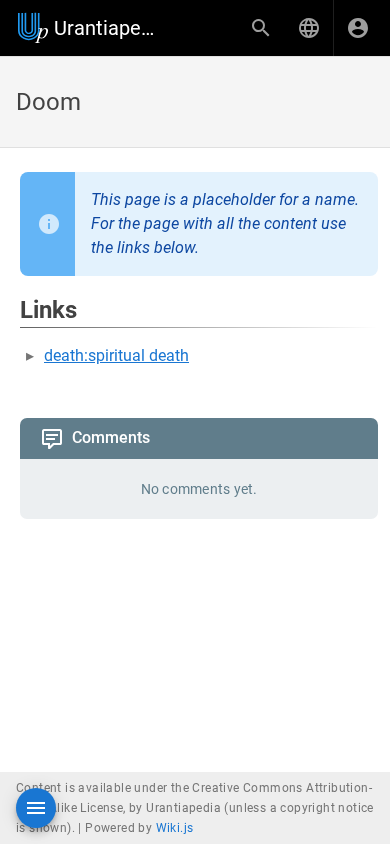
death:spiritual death (116, 355)
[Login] (358, 28)
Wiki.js (175, 828)
